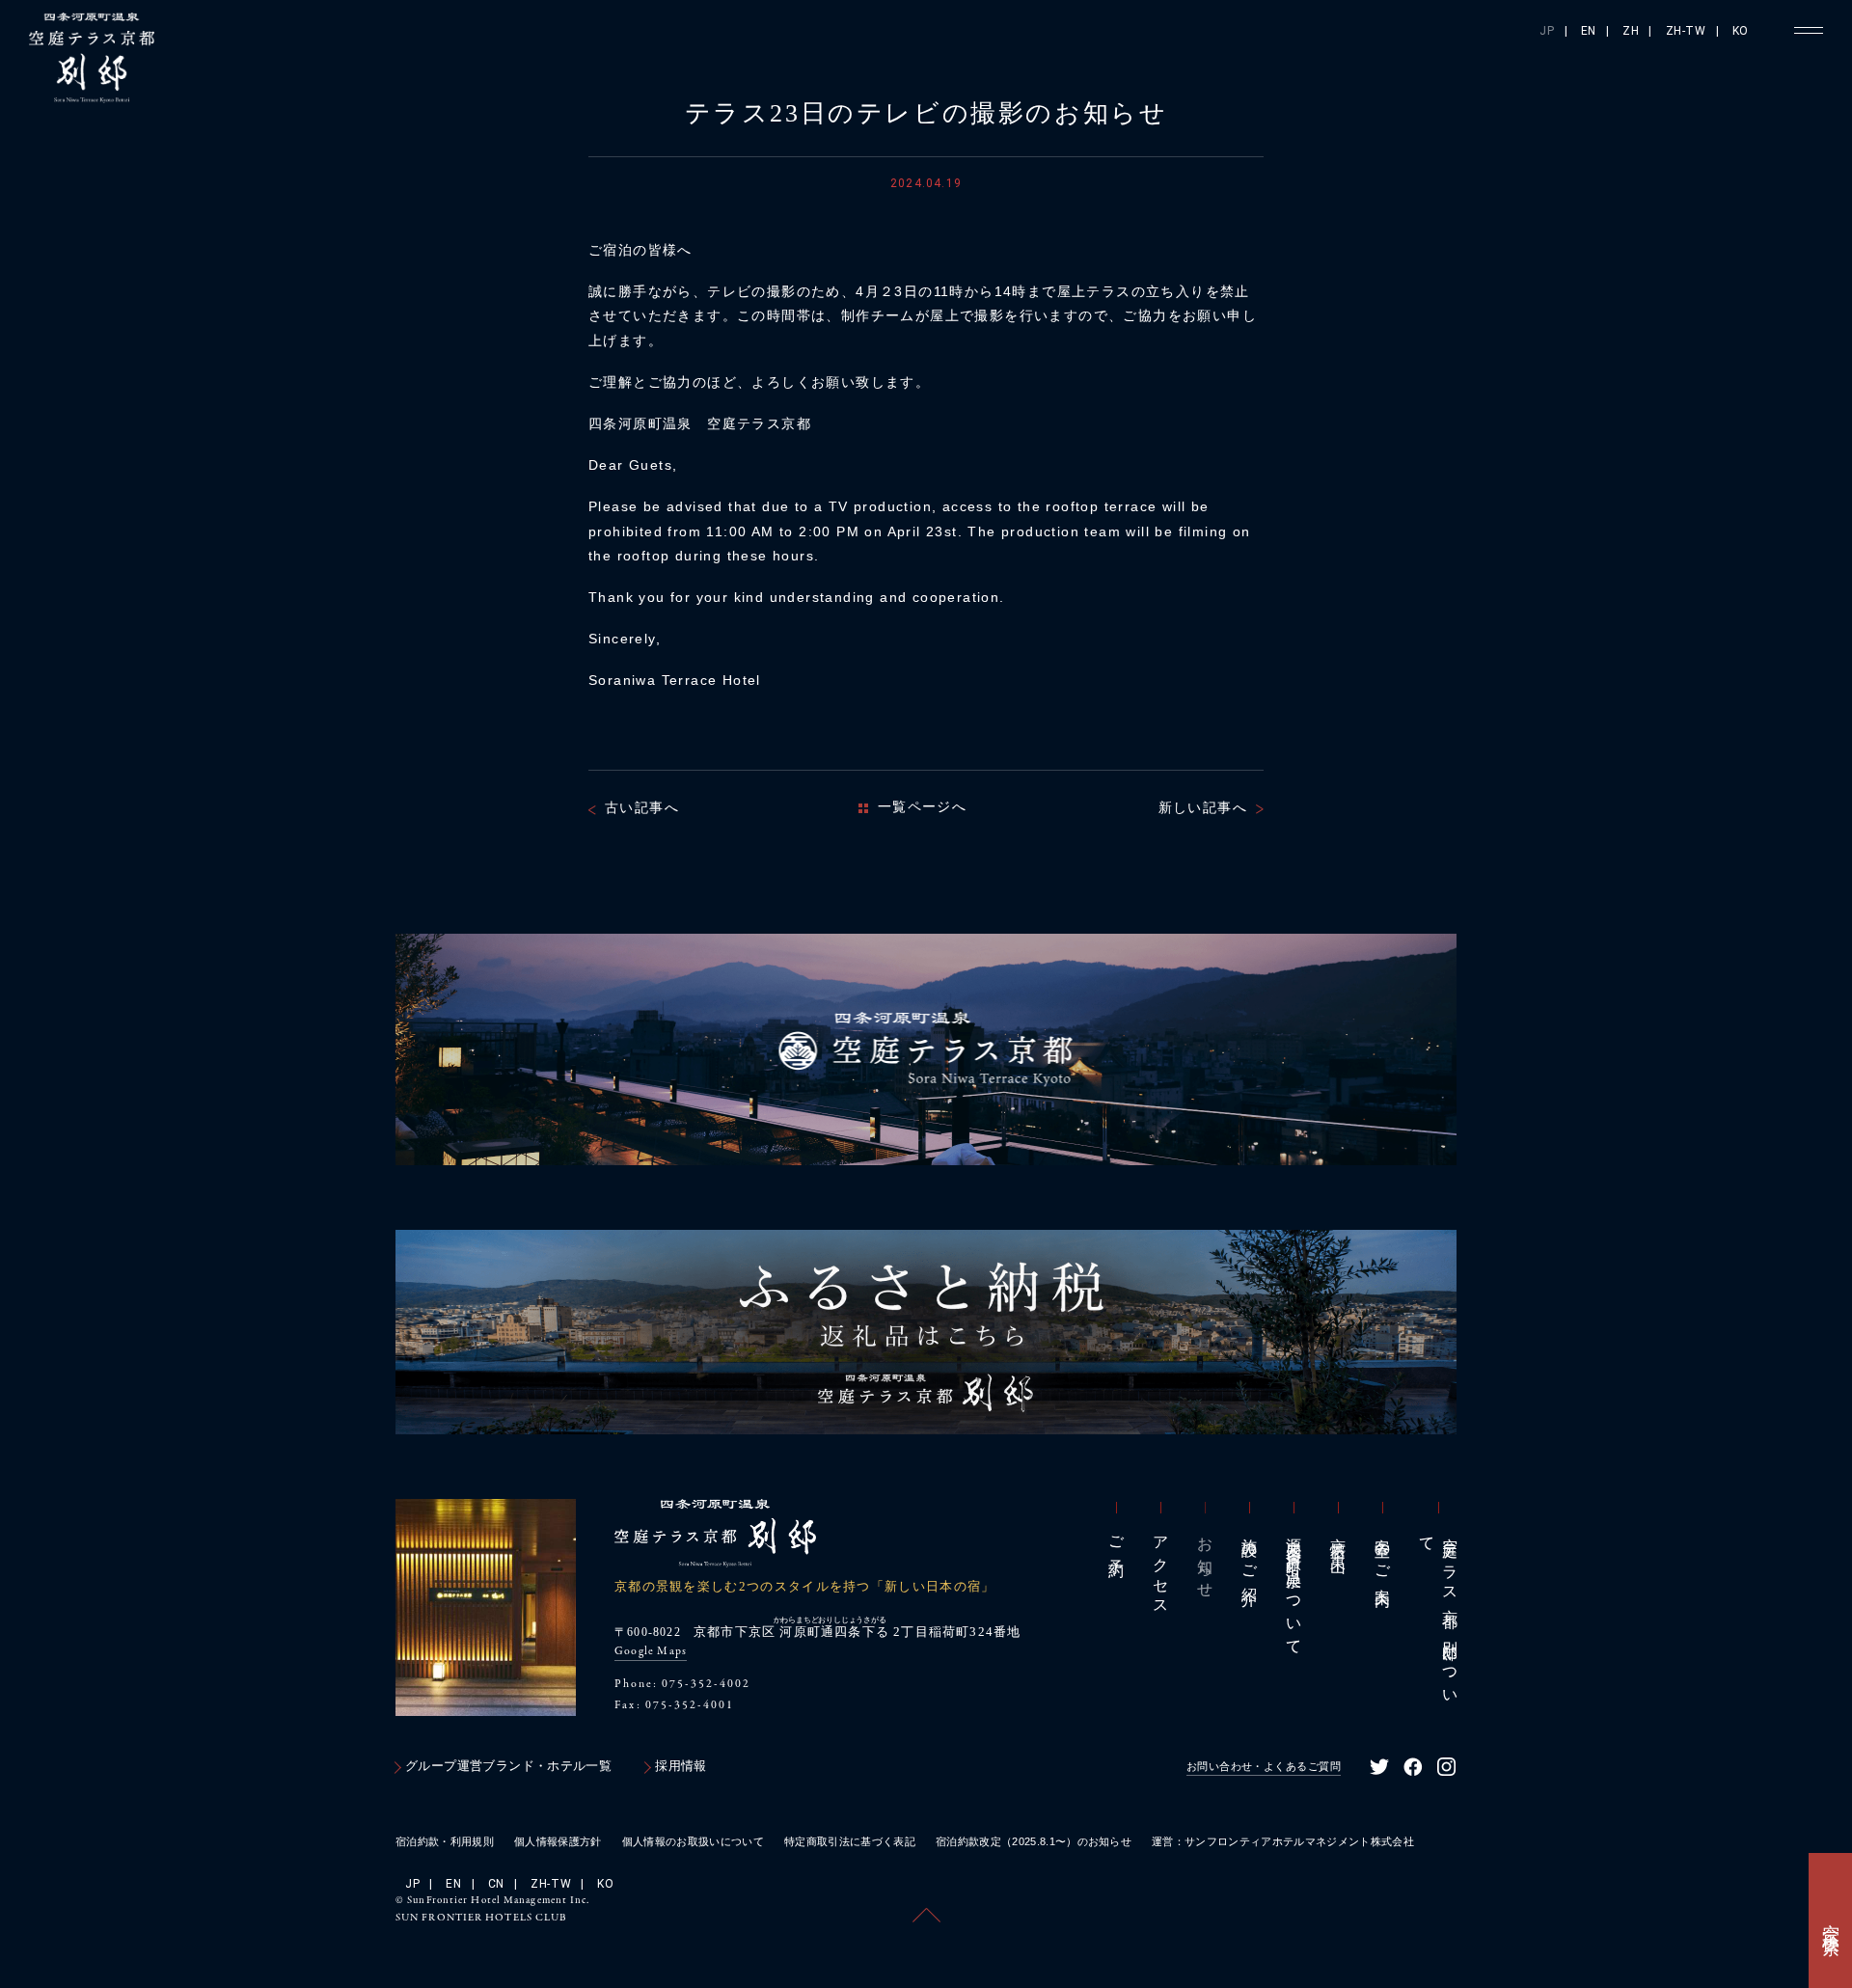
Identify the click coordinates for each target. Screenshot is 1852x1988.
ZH (1631, 31)
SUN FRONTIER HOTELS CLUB (481, 1918)
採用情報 (681, 1766)
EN (1589, 31)
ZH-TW (1686, 31)
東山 (1338, 1538)
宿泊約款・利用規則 (445, 1841)
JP (1547, 31)
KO (1741, 31)
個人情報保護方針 (558, 1841)
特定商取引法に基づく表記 (850, 1841)
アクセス (1161, 1568)
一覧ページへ (922, 806)
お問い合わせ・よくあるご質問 (1264, 1766)
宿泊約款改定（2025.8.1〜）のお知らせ (1034, 1841)
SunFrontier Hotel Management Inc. (498, 1901)
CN (496, 1884)
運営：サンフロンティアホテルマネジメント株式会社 (1283, 1841)
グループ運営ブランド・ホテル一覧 (508, 1766)
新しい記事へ (1203, 807)
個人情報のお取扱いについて (693, 1841)
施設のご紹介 (1250, 1555)
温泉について (1294, 1588)
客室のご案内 (1383, 1555)
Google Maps (651, 1651)
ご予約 (1117, 1540)
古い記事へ (642, 807)
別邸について (1439, 1613)
